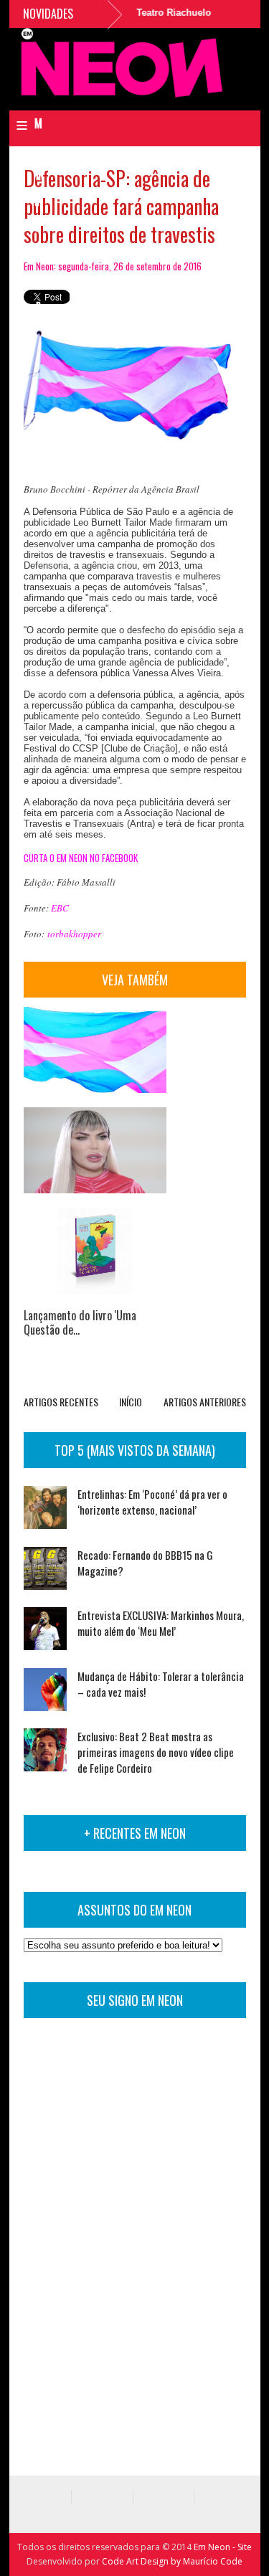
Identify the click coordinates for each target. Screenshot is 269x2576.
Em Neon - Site (223, 2547)
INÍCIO (131, 1402)
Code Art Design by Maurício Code (172, 2561)
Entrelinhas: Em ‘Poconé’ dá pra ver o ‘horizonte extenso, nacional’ (152, 1502)
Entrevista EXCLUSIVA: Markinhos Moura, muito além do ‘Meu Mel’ (161, 1623)
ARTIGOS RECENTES (61, 1402)
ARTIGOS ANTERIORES (205, 1402)
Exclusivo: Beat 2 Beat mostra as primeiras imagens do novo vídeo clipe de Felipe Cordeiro (156, 1752)
